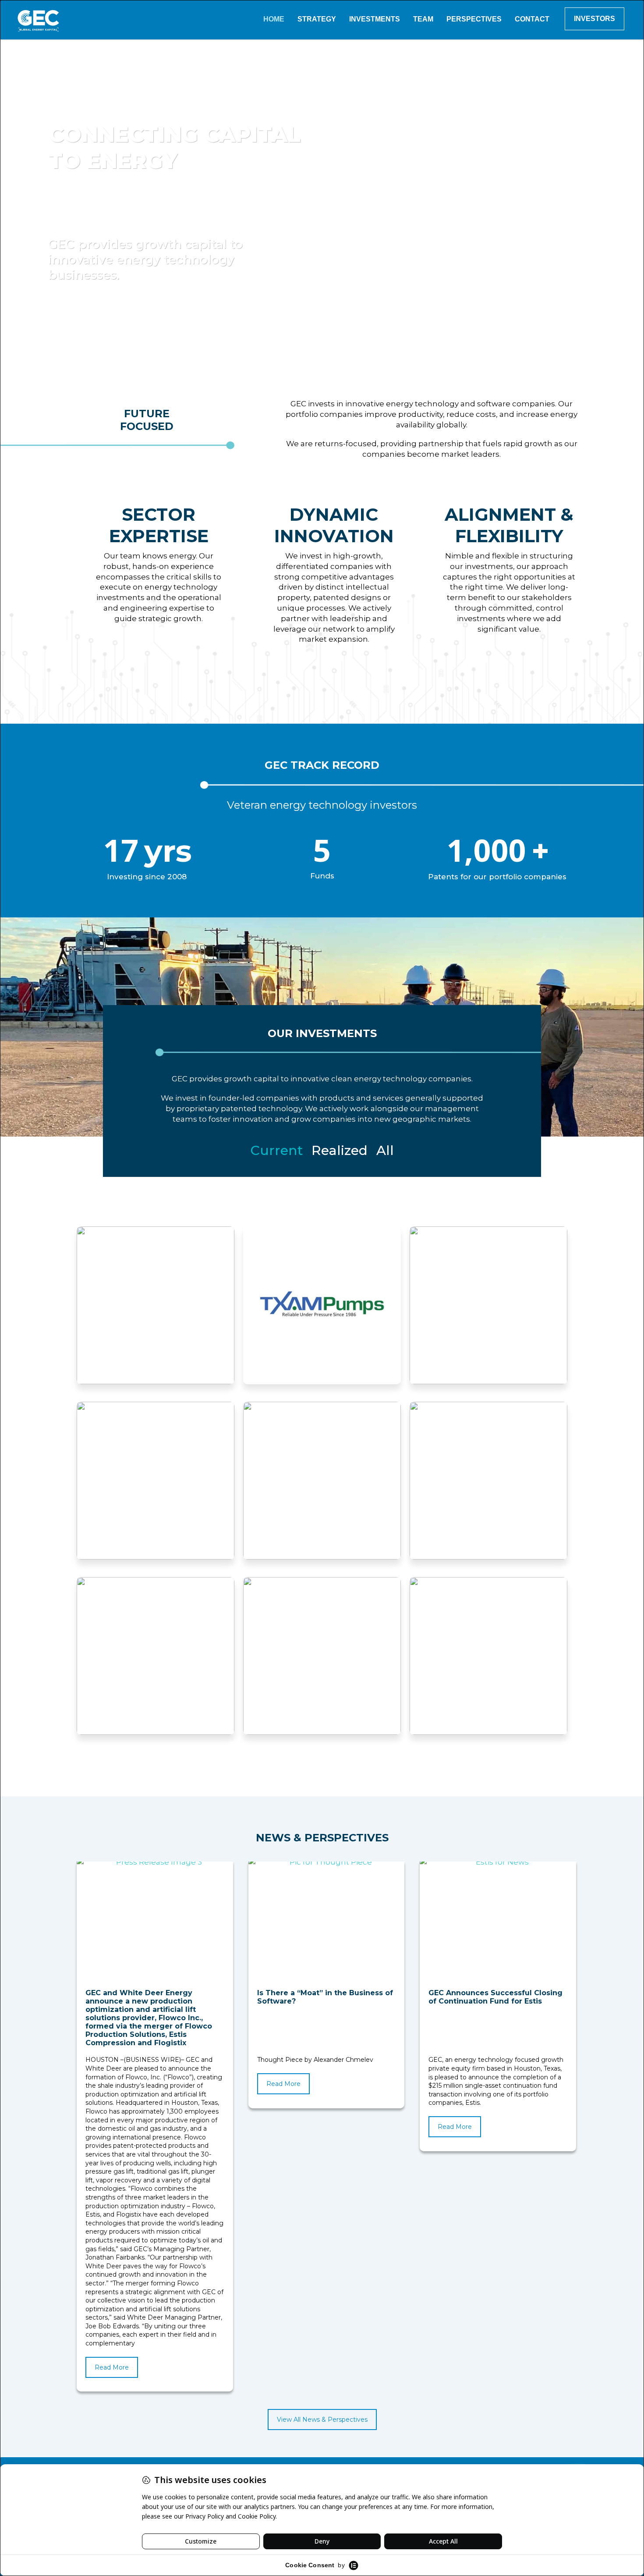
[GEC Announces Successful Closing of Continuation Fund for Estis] (499, 1923)
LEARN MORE (156, 1339)
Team (423, 19)
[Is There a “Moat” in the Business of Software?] (327, 1923)
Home (274, 19)
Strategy (317, 19)
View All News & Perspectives (322, 2420)
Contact (532, 19)
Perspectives (474, 19)
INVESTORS (594, 19)
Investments (375, 19)
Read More (112, 2367)
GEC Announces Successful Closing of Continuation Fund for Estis (495, 1997)
